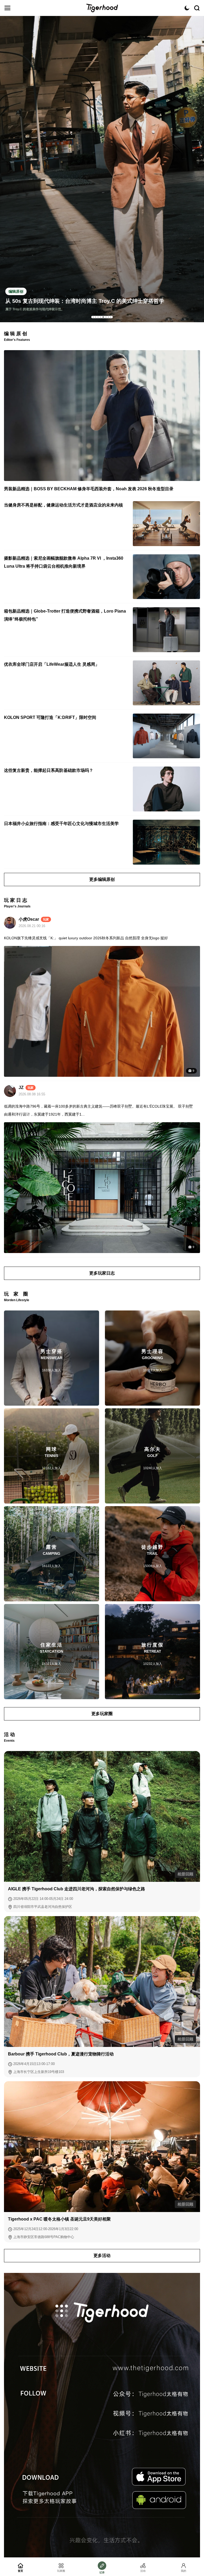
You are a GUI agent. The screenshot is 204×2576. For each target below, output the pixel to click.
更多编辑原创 (102, 879)
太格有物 (102, 8)
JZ (21, 1088)
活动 (143, 2571)
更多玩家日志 (102, 1273)
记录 (102, 2572)
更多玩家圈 (102, 1714)
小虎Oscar (29, 919)
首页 (20, 2571)
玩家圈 (61, 2571)
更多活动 (102, 2255)
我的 (184, 2571)
